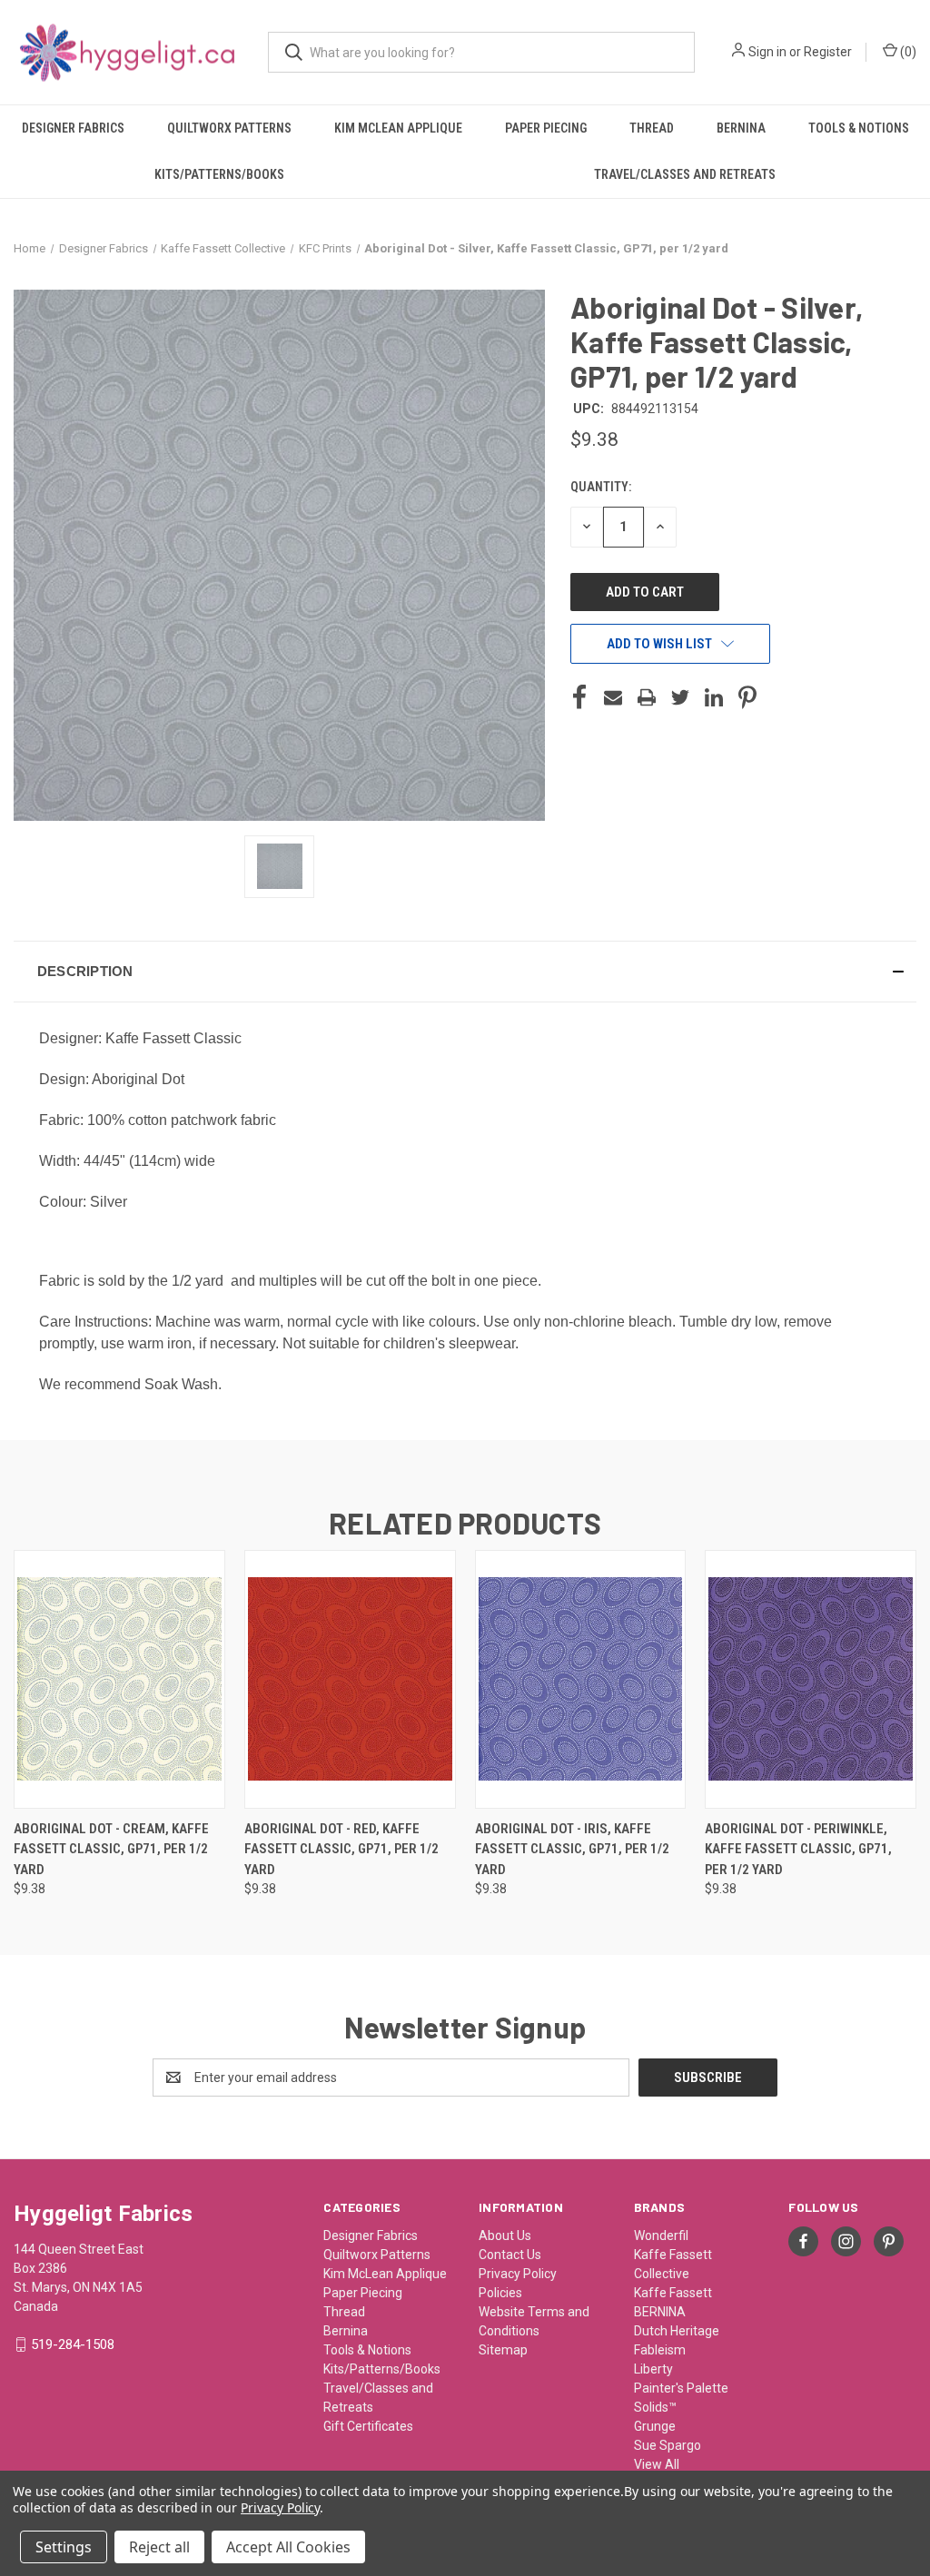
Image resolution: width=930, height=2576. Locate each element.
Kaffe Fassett (673, 2293)
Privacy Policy (518, 2274)
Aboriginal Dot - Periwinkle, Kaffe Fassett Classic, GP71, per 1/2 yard (798, 1849)
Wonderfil (661, 2235)
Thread (652, 128)
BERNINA (660, 2312)
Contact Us (510, 2255)
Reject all (159, 2547)
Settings (64, 2547)
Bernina (741, 128)
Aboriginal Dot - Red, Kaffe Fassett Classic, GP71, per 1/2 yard (341, 1849)
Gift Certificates (368, 2426)
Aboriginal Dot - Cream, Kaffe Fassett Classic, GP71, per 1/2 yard (111, 1849)
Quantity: (601, 487)
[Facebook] (579, 697)
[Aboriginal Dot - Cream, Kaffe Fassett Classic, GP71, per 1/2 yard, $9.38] (119, 1679)
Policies (500, 2293)
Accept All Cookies (288, 2547)
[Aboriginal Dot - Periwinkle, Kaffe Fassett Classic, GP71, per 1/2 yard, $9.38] (811, 1679)
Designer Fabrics (73, 128)
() (907, 52)
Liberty (653, 2369)
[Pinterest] (747, 697)
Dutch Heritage (677, 2331)
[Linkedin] (714, 697)
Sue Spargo (668, 2445)
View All (657, 2464)
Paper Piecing (546, 128)
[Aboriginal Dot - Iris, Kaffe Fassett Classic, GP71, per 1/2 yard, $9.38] (581, 1679)
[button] (465, 972)
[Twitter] (680, 697)
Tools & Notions (859, 128)
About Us (505, 2235)
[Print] (647, 697)
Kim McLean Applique (398, 128)
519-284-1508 (73, 2344)
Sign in (767, 52)
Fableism (660, 2350)
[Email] (613, 697)
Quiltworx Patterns (229, 128)
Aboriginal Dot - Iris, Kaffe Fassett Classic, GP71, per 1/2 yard (572, 1849)
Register (828, 52)
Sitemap (503, 2350)
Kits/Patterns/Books (219, 174)
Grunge (655, 2426)
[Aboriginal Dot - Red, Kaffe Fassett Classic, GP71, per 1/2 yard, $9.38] (350, 1679)
